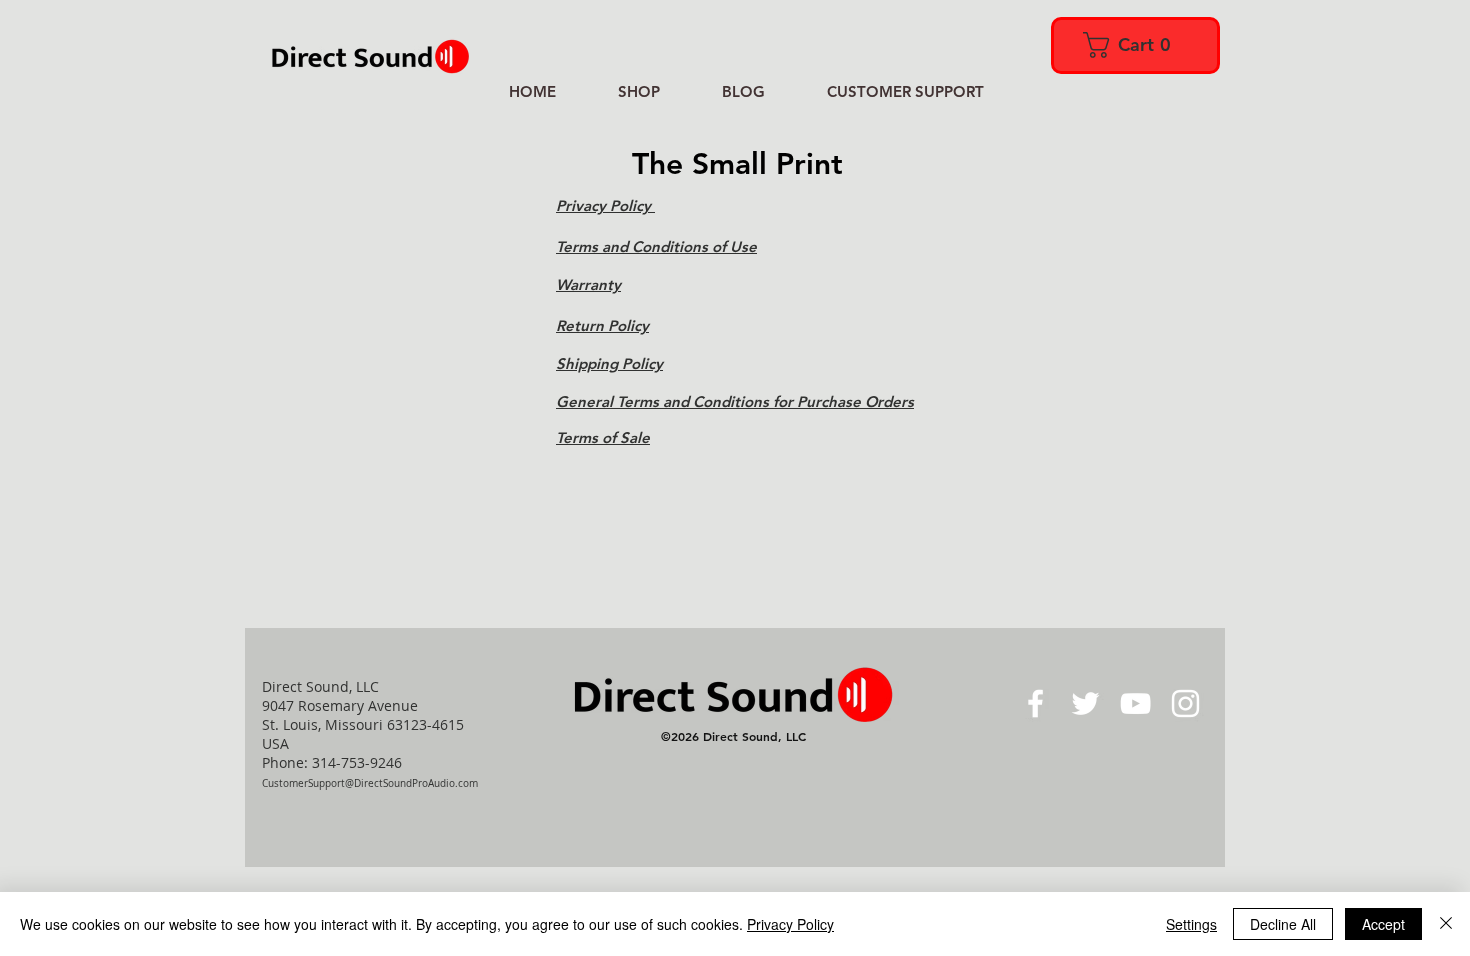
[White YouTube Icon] (1135, 703)
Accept (1383, 924)
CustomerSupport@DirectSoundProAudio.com (370, 783)
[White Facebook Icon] (1035, 703)
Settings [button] (1191, 924)
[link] (1134, 45)
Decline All (1283, 924)
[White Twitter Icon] (1085, 703)
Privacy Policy (790, 924)
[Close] (1446, 924)
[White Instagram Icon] (1185, 703)
